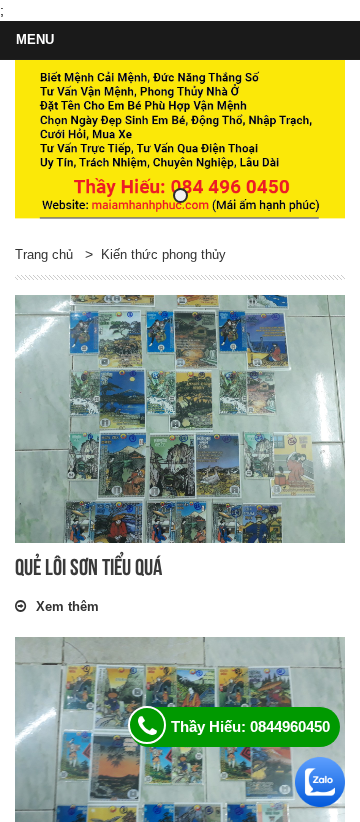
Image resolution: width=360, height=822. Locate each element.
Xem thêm (67, 606)
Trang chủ (44, 254)
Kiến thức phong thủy (163, 254)
